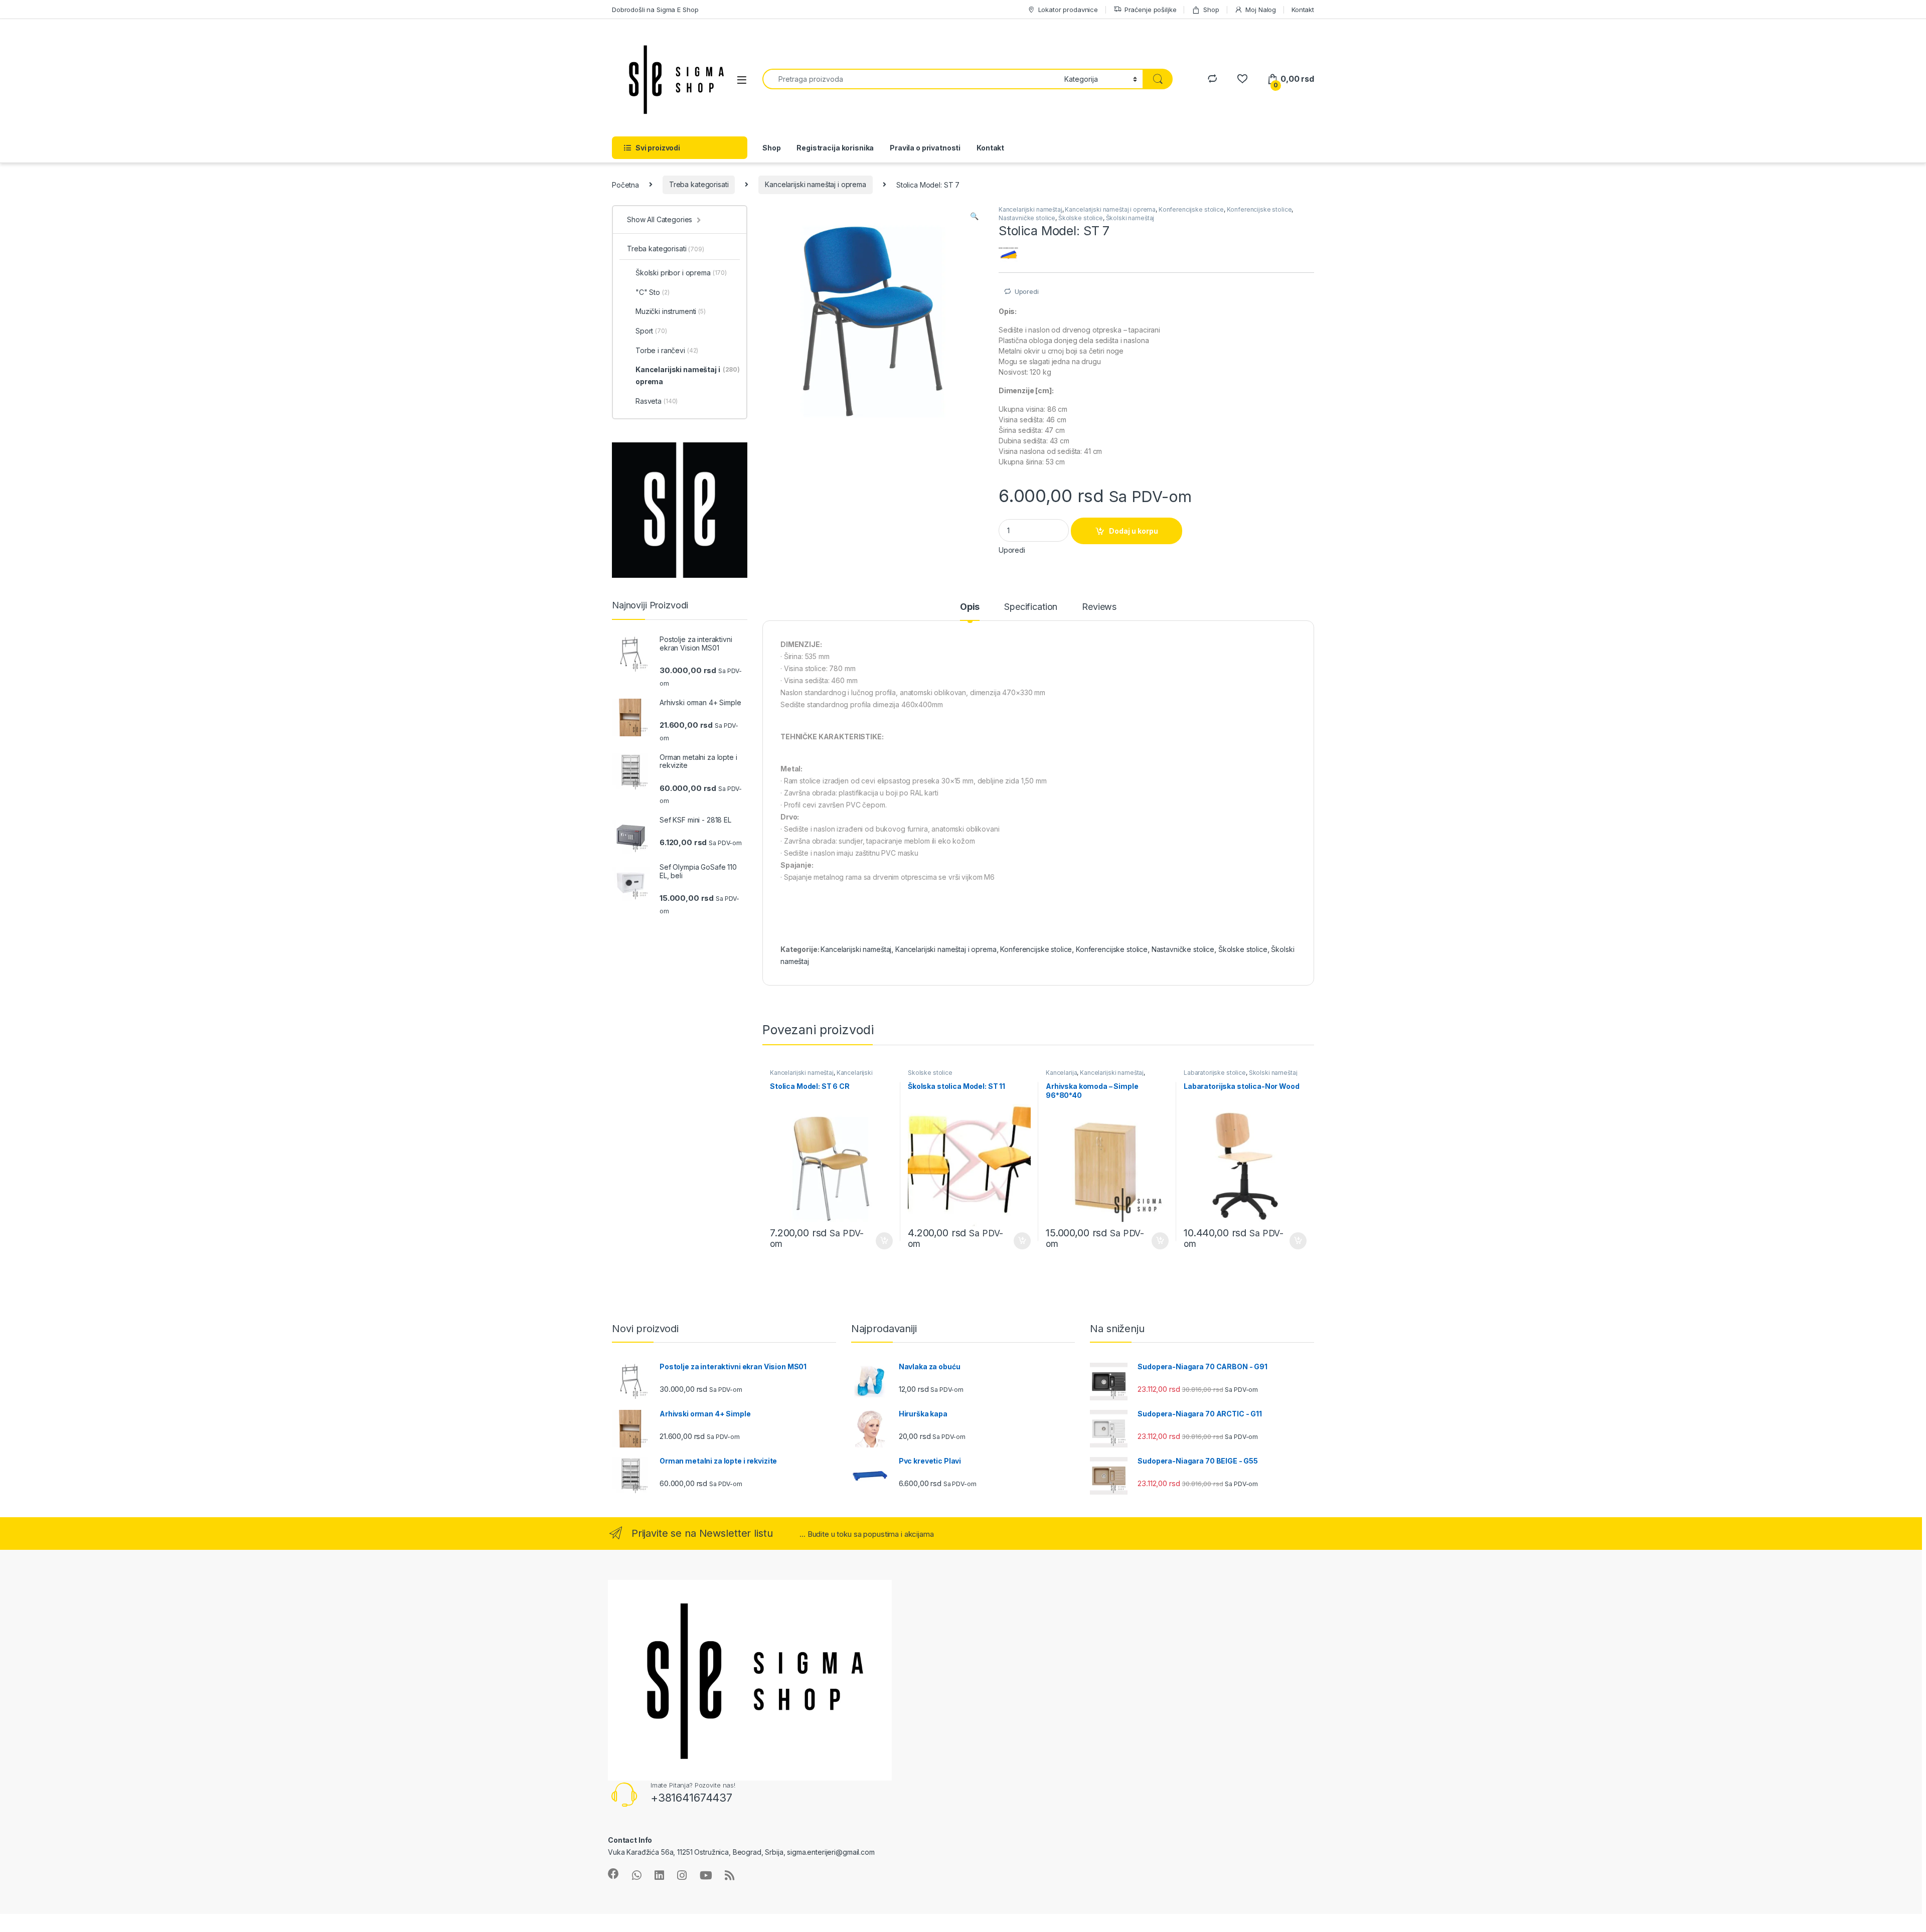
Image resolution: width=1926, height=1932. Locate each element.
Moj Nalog (1261, 10)
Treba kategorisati (699, 184)
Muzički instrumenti (671, 311)
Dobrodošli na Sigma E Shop (655, 10)
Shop (1211, 10)
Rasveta (657, 401)
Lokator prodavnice (1068, 10)
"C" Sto (653, 292)
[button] (974, 216)
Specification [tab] (1031, 607)
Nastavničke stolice (1027, 218)
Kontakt (1303, 10)
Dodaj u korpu (1134, 531)
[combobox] (911, 79)
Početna (625, 184)
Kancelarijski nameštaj (1030, 209)
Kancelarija (1061, 1073)
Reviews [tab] (1099, 607)
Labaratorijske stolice (1215, 1073)
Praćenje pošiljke (1151, 10)
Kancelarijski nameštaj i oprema (816, 184)
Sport (651, 331)
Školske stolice (1081, 218)
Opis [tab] (970, 607)
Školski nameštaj (1130, 218)
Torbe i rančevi (667, 350)
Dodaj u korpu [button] (883, 1241)
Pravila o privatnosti (925, 148)
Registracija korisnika (835, 148)
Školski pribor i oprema (681, 273)
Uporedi (1027, 291)
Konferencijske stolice (1191, 209)
